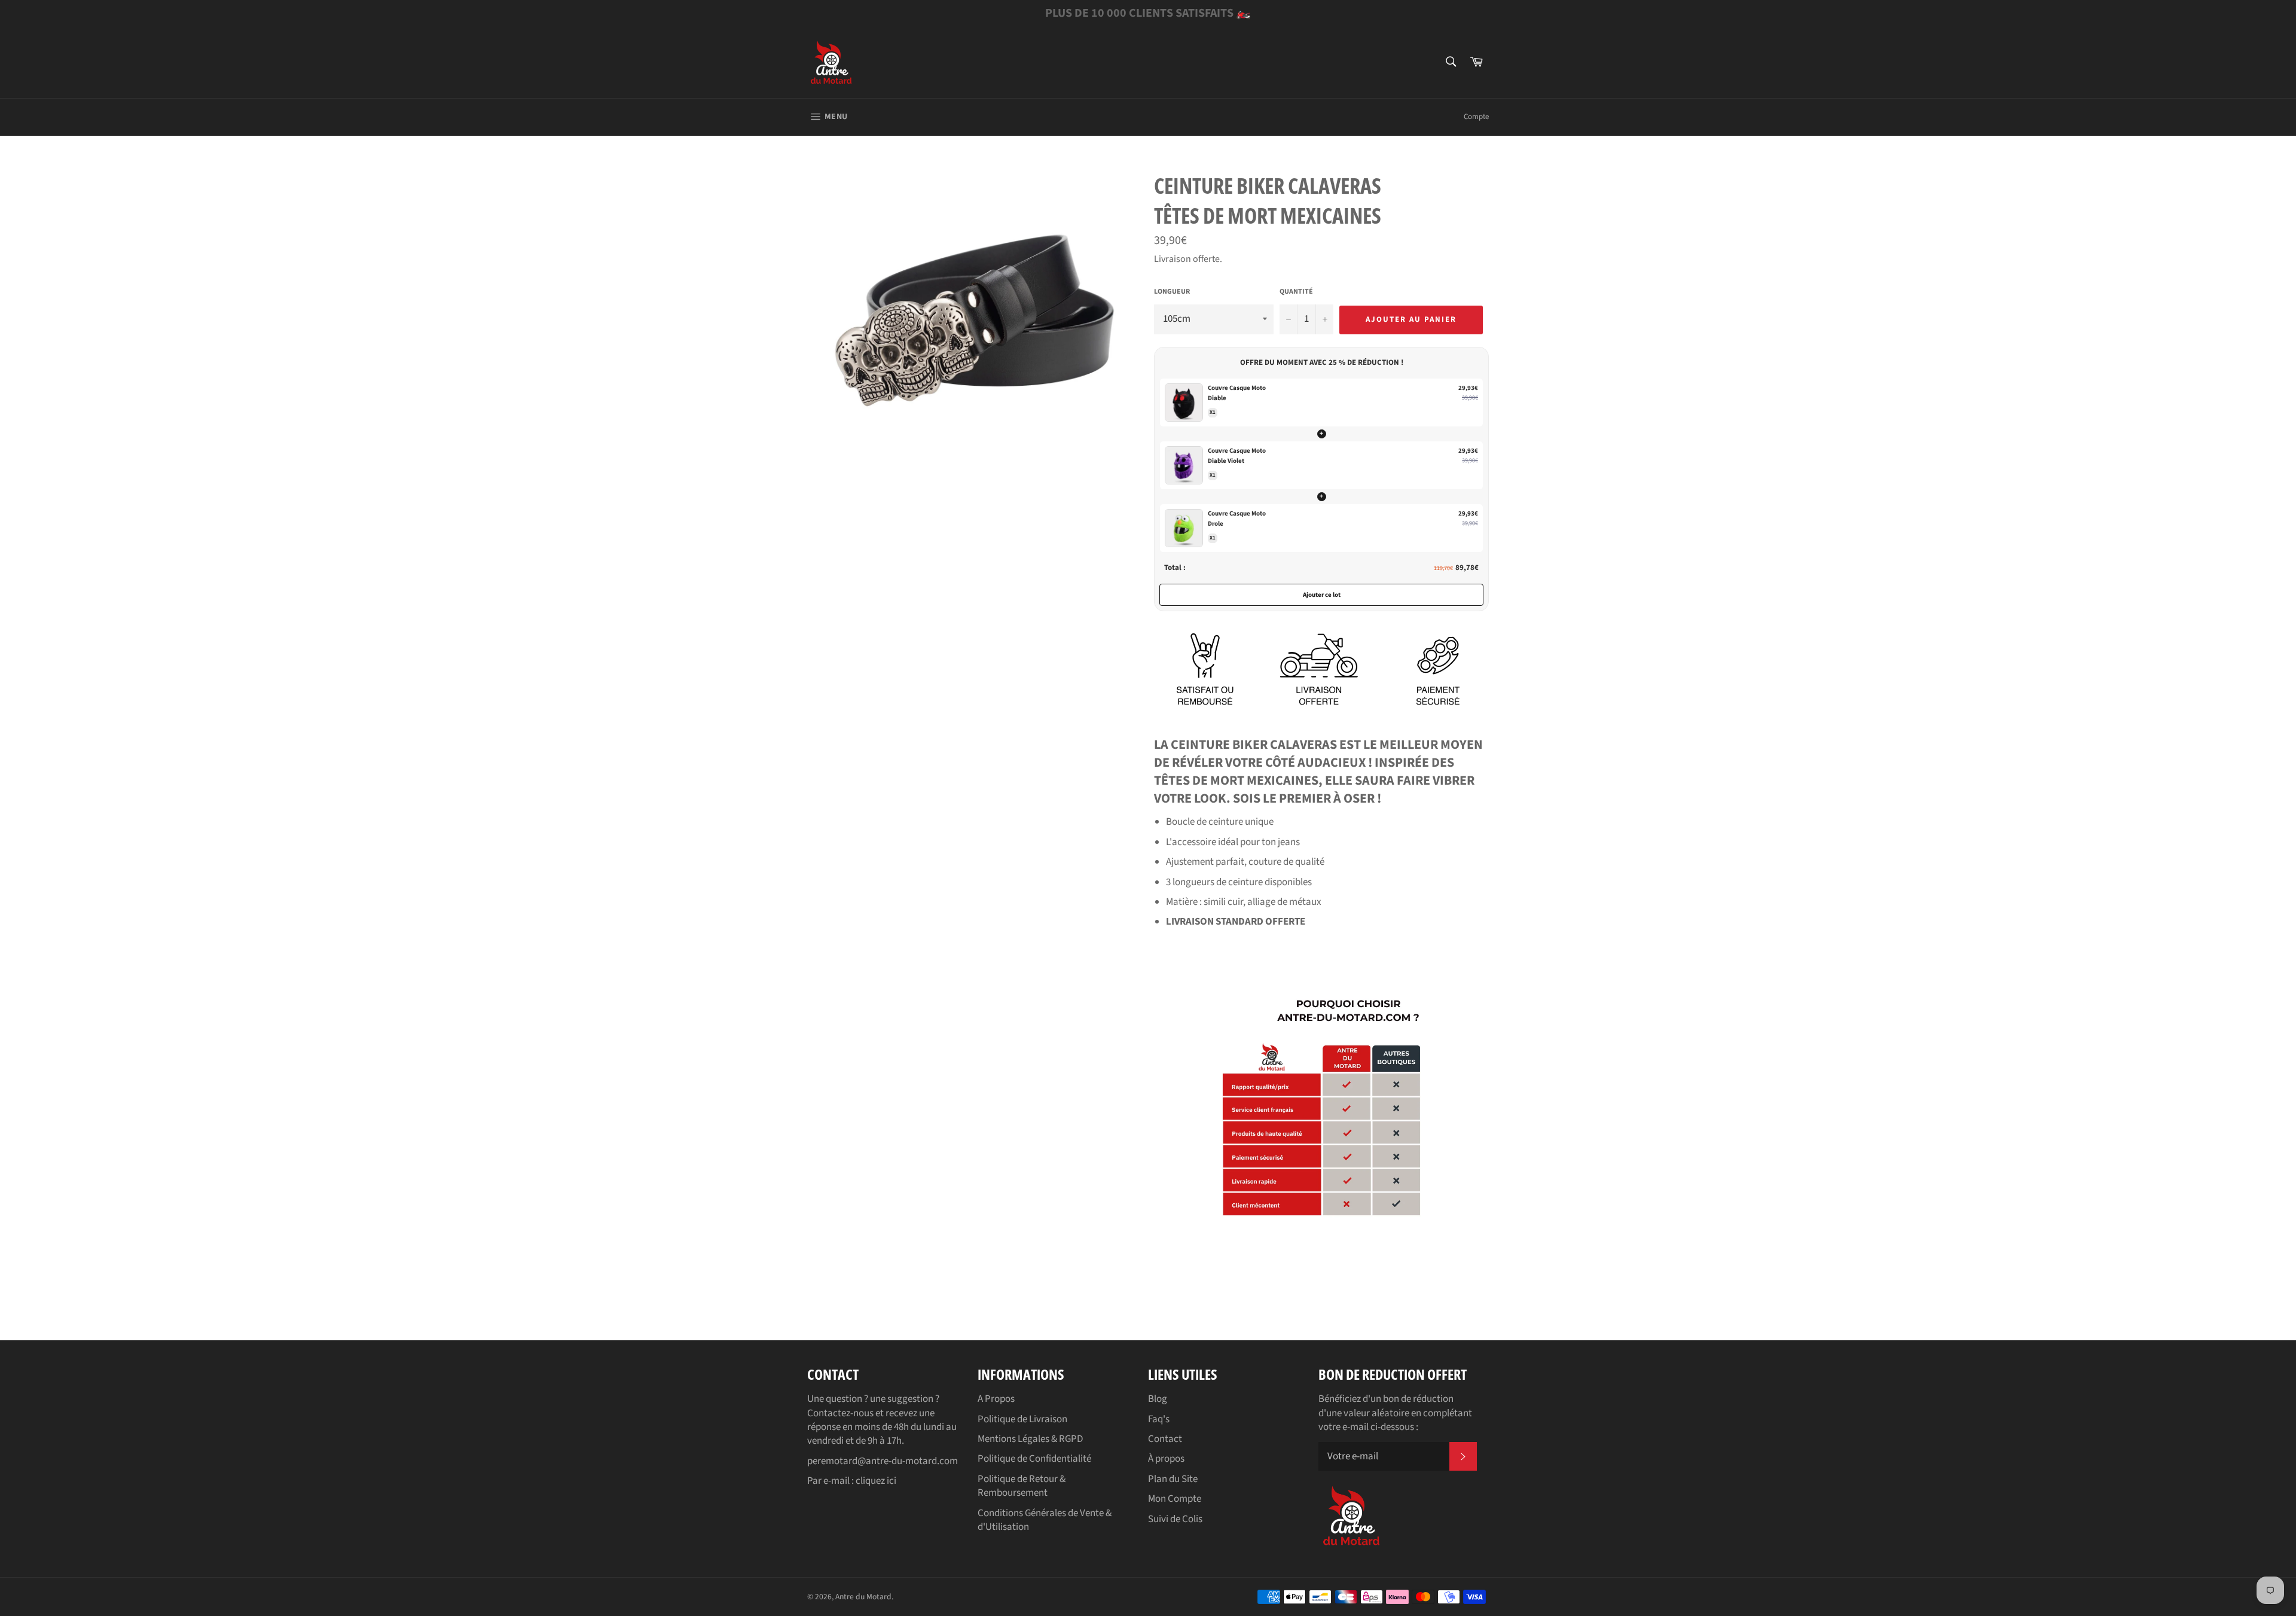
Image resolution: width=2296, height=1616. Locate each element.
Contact (1165, 1439)
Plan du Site (1173, 1479)
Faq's (1159, 1419)
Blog (1158, 1399)
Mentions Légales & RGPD (1030, 1439)
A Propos (996, 1399)
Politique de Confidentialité (1034, 1459)
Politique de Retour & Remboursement (1022, 1486)
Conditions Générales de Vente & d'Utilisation (1045, 1520)
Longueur (1172, 292)
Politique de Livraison (1022, 1419)
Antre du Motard (863, 1597)
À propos (1166, 1459)
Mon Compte (1175, 1499)
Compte (1476, 117)
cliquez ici (876, 1481)
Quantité (1296, 292)
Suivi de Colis (1175, 1519)
